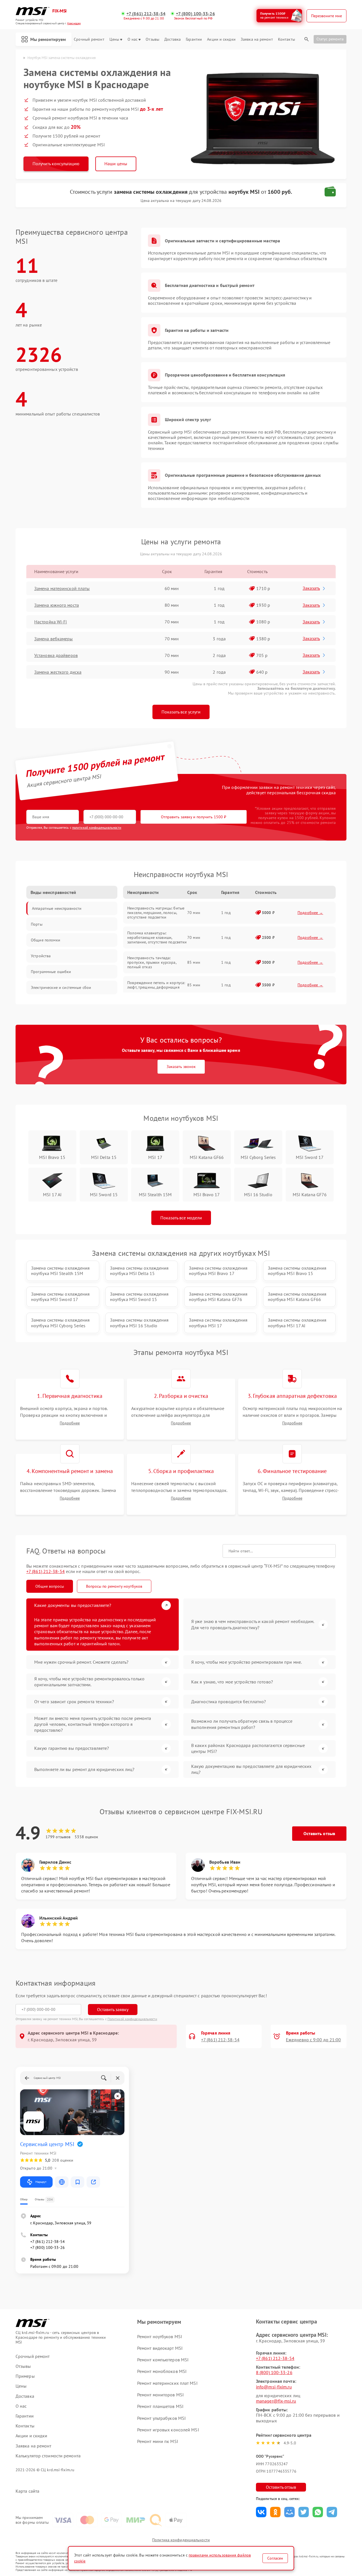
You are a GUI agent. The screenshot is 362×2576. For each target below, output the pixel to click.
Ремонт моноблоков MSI (162, 2371)
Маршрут (41, 2182)
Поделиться (261, 2512)
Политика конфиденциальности (181, 2540)
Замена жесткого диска (58, 672)
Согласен (275, 2558)
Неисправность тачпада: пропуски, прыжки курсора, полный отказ (152, 962)
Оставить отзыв (319, 1833)
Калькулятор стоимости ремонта (48, 2456)
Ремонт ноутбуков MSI (160, 2336)
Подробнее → (310, 913)
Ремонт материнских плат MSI (167, 2383)
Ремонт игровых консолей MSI (168, 2430)
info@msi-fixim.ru (274, 2387)
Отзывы (152, 39)
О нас (133, 39)
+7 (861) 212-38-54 (146, 14)
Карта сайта (27, 2491)
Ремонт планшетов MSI (160, 2406)
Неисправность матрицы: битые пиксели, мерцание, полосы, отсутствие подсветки (156, 913)
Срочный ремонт (89, 39)
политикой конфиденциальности (97, 827)
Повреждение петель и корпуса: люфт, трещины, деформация (156, 985)
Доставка (173, 39)
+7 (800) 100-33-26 (195, 14)
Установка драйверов (56, 655)
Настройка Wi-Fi (51, 622)
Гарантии (194, 39)
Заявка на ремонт (257, 39)
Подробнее (70, 1423)
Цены (114, 39)
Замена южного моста (57, 605)
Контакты (286, 39)
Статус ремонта (330, 39)
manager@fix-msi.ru (276, 2401)
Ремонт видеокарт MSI (160, 2348)
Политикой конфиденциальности (132, 2019)
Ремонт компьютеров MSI (163, 2360)
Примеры (25, 2376)
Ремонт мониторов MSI (160, 2395)
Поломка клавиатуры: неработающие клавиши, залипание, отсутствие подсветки (157, 937)
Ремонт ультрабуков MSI (161, 2418)
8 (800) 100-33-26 (274, 2372)
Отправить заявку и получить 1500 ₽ (194, 817)
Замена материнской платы (62, 588)
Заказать (311, 588)
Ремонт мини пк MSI (158, 2441)
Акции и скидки (221, 39)
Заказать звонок (181, 1067)
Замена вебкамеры (54, 639)
